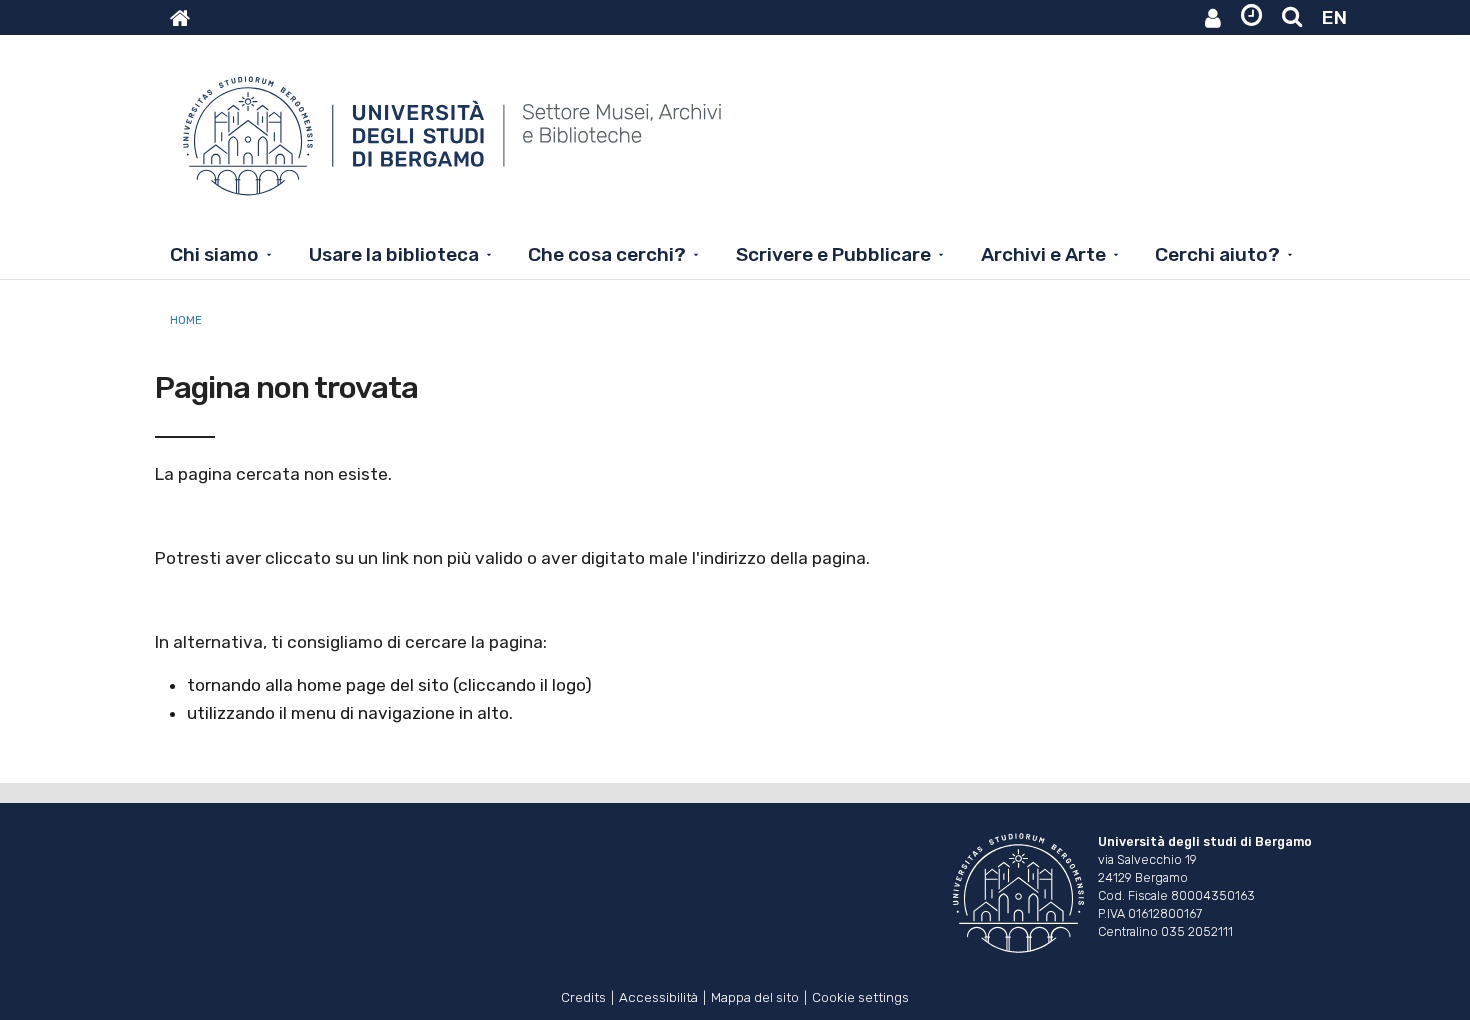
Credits (583, 995)
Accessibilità (658, 995)
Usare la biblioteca (394, 254)
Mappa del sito (755, 995)
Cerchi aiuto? (1217, 254)
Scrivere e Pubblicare (833, 254)
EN (1334, 17)
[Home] (454, 146)
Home (186, 320)
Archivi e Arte (1043, 254)
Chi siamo (214, 254)
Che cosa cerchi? (607, 254)
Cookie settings (860, 995)
